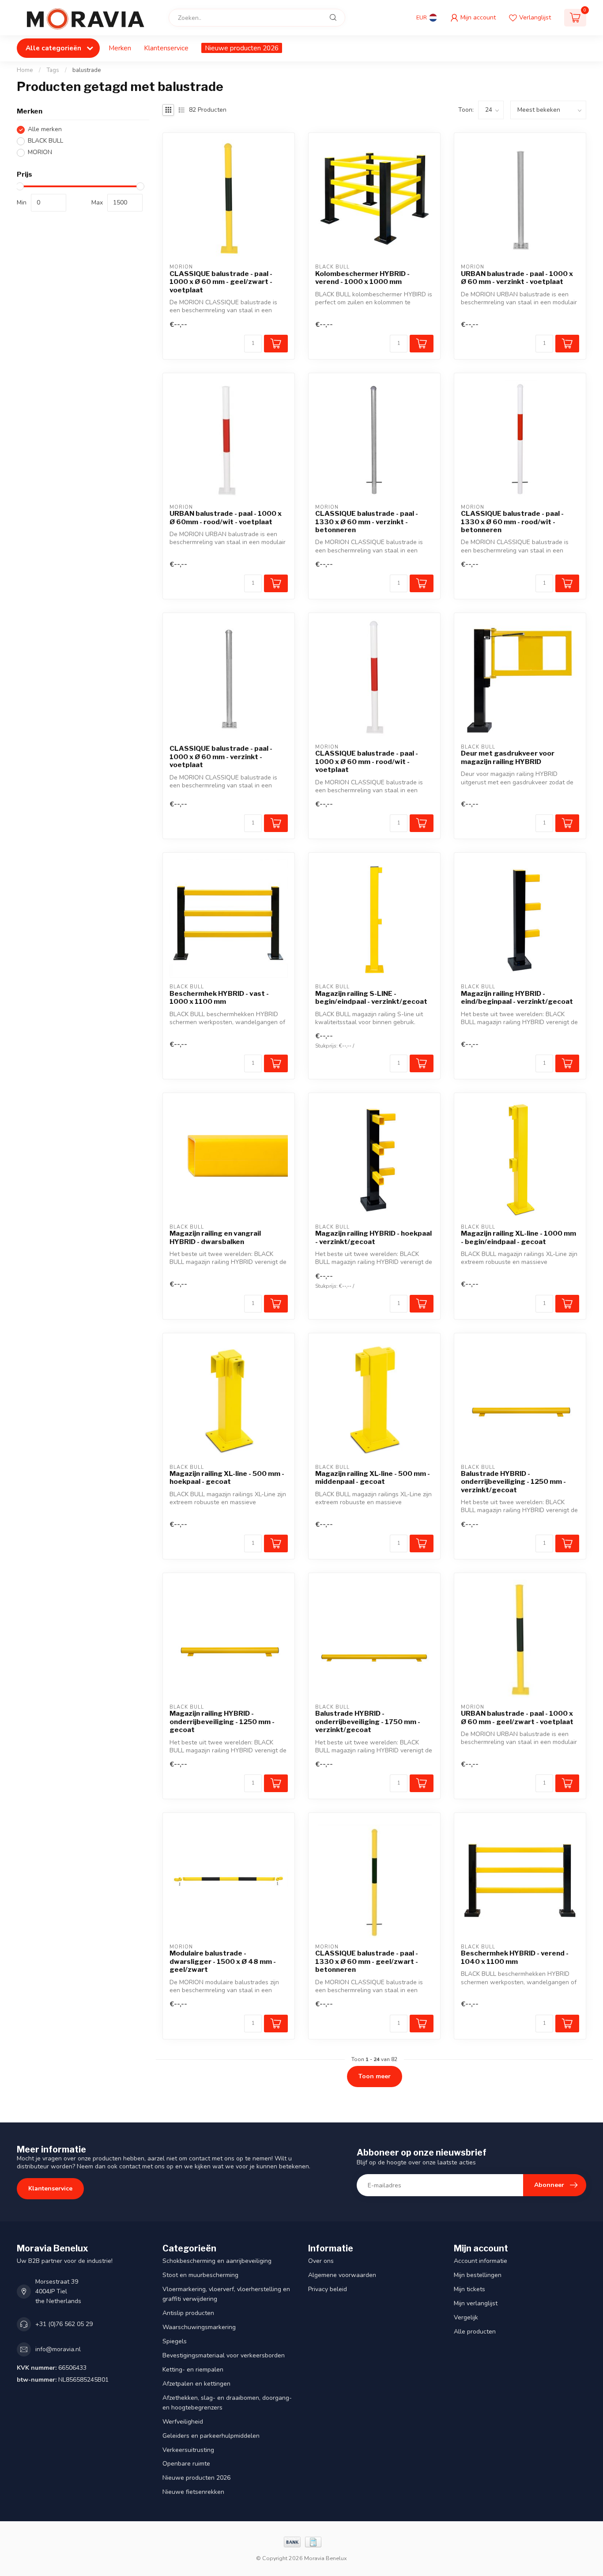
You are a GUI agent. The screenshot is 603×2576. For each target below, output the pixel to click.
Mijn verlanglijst (476, 2303)
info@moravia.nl (58, 2349)
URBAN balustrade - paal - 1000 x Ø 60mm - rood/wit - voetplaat (226, 518)
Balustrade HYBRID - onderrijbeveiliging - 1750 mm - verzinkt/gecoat (368, 1722)
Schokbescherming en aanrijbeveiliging (217, 2261)
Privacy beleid (328, 2289)
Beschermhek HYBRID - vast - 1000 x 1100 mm (219, 998)
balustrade (87, 70)
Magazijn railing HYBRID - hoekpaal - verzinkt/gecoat (373, 1237)
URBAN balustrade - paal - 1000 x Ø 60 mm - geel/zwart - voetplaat (517, 1717)
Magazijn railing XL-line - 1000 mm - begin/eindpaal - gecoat (518, 1237)
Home (25, 70)
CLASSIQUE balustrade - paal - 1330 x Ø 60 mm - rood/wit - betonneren (512, 522)
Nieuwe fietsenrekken (193, 2492)
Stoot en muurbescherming (200, 2275)
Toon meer (375, 2076)
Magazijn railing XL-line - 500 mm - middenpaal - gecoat (373, 1478)
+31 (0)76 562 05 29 (64, 2324)
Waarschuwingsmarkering (199, 2327)
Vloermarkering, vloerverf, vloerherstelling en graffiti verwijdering (226, 2294)
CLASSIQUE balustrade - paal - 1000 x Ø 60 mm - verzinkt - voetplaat (221, 757)
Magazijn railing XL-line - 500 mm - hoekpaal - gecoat (227, 1478)
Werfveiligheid (183, 2422)
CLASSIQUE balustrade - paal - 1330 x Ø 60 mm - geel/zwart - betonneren (367, 1961)
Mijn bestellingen (478, 2275)
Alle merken (45, 130)
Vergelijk (466, 2317)
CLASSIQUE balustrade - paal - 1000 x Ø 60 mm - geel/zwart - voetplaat (221, 282)
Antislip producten (188, 2313)
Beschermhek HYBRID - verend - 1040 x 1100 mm (515, 1957)
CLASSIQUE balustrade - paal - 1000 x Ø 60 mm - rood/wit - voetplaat (367, 762)
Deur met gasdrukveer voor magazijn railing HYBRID (508, 757)
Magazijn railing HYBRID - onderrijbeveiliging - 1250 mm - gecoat (222, 1722)
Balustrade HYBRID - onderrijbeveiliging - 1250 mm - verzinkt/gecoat (513, 1482)
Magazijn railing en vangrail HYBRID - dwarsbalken (215, 1237)
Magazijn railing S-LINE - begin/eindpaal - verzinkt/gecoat (371, 998)
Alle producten (475, 2332)
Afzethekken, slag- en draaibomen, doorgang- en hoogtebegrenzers (227, 2403)
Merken (120, 48)
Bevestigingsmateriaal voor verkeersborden (224, 2355)
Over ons (321, 2261)
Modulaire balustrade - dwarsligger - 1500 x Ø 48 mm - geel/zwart (223, 1961)
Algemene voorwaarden (342, 2275)
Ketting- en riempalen (193, 2370)
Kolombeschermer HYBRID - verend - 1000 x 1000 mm (362, 278)
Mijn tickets (469, 2289)
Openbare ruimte (186, 2464)
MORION (40, 153)
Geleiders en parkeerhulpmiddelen (211, 2436)
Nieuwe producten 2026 (242, 48)
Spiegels (175, 2341)
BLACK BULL (45, 141)
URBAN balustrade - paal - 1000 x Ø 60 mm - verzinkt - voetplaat (517, 278)
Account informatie (481, 2261)
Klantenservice (166, 48)
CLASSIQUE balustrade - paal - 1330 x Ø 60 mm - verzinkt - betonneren (367, 522)
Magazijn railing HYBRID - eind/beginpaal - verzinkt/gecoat (517, 998)
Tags (53, 70)
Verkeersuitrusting (188, 2450)
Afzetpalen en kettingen (196, 2384)
